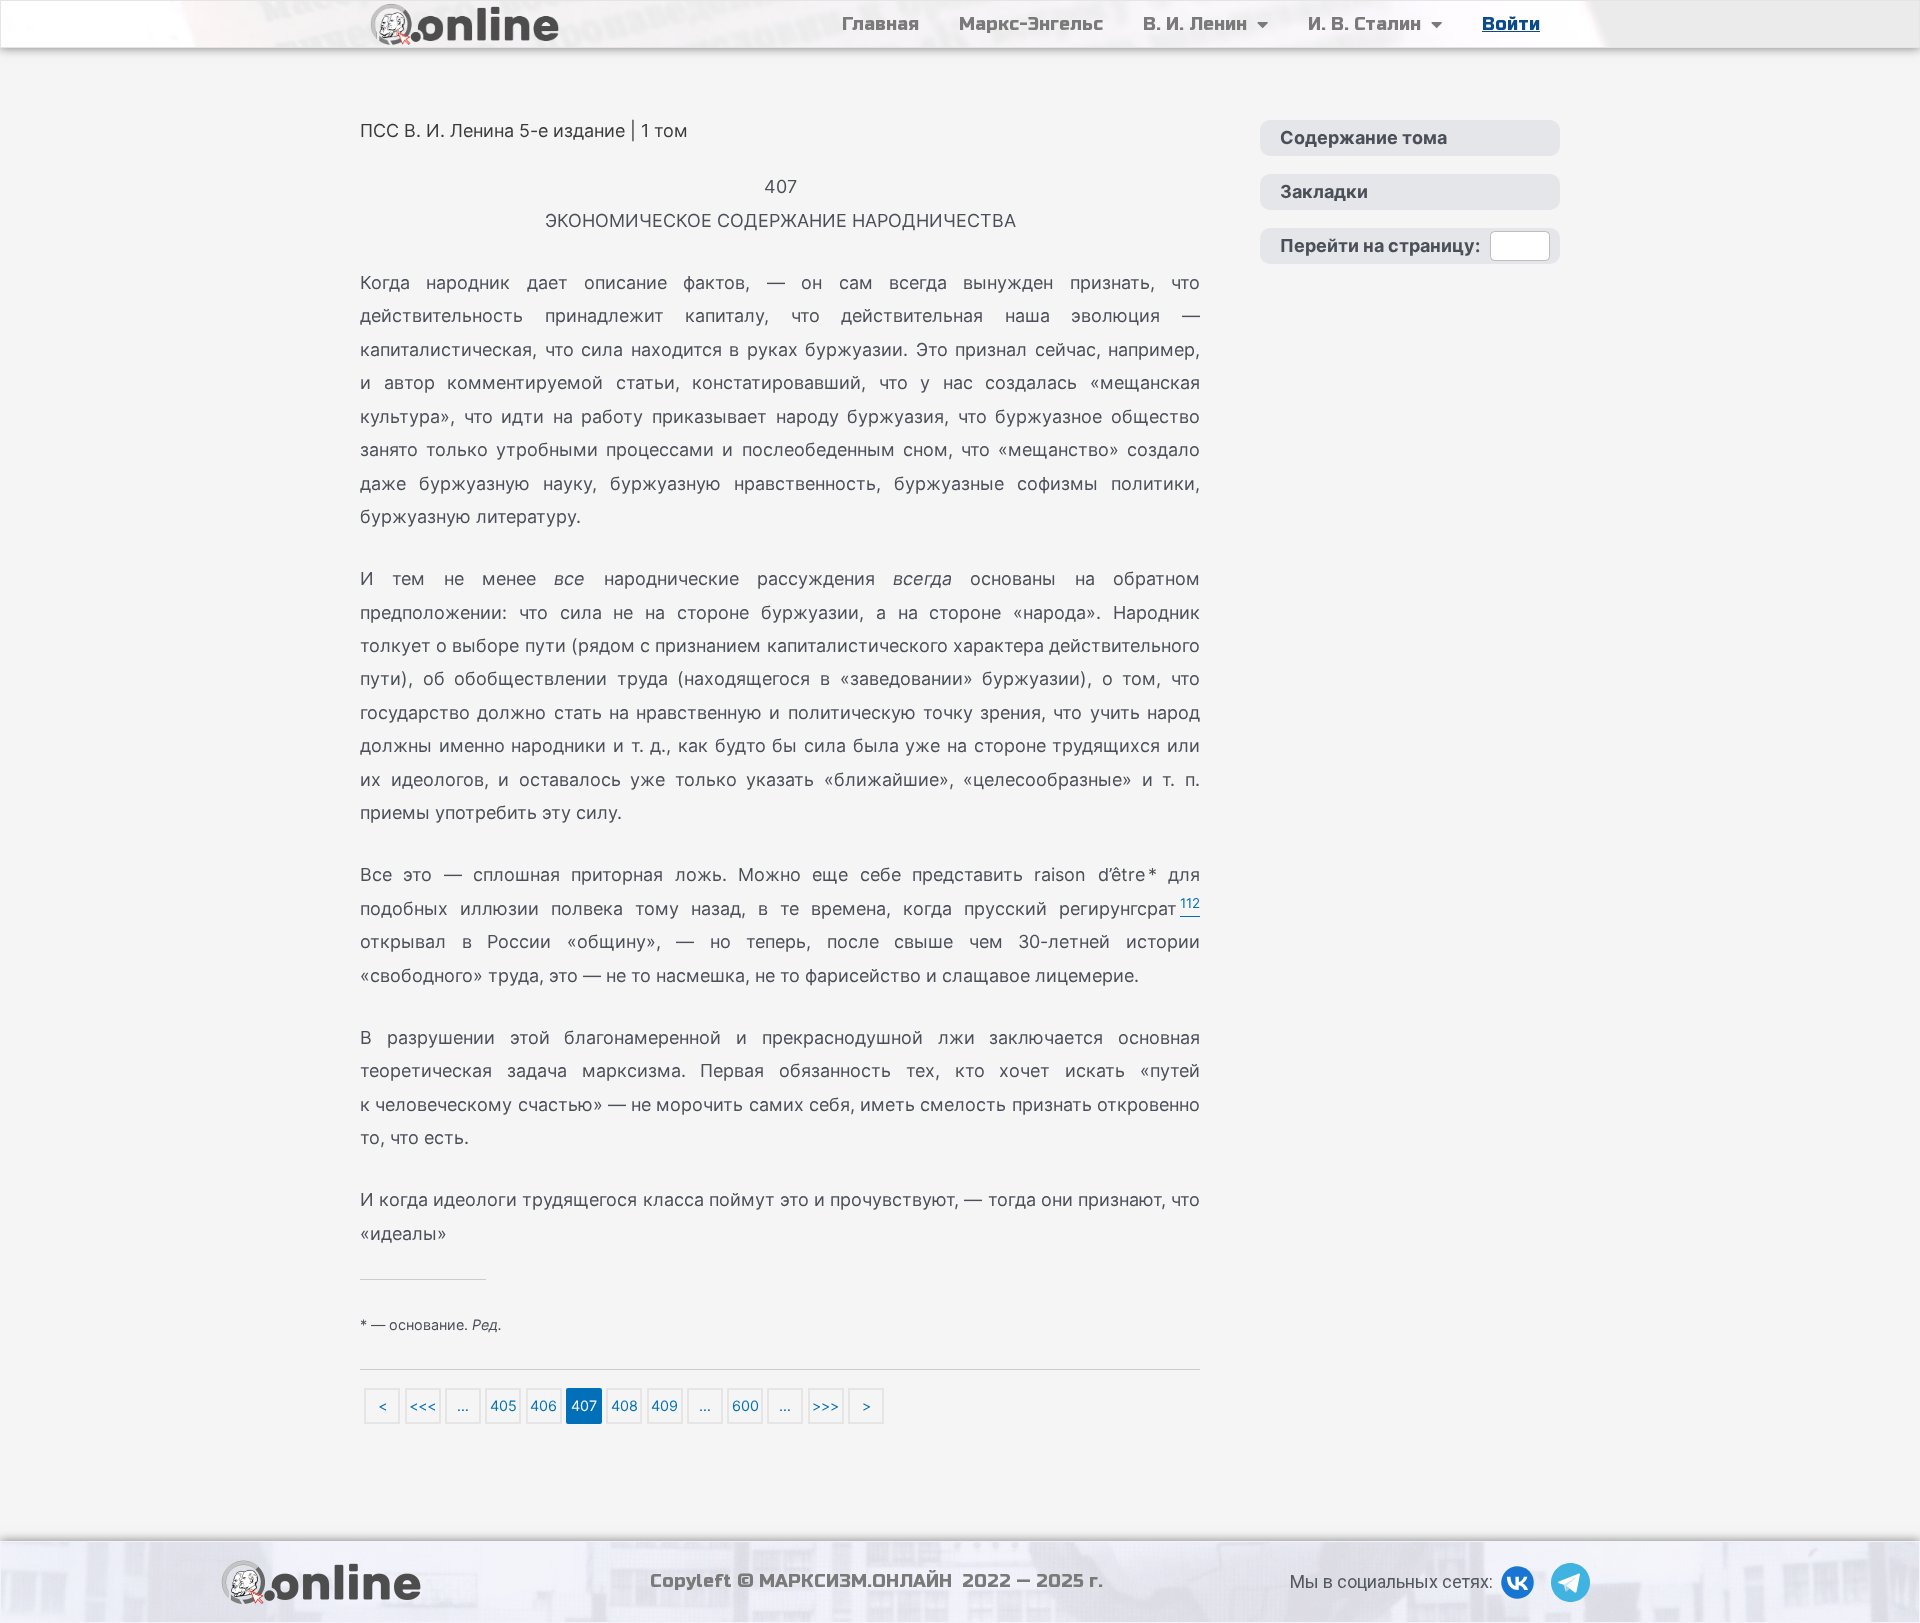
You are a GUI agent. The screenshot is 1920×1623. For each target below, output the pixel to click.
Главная (880, 24)
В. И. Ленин (1195, 24)
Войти (1511, 24)
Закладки (1324, 191)
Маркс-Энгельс (1031, 24)
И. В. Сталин (1364, 24)
